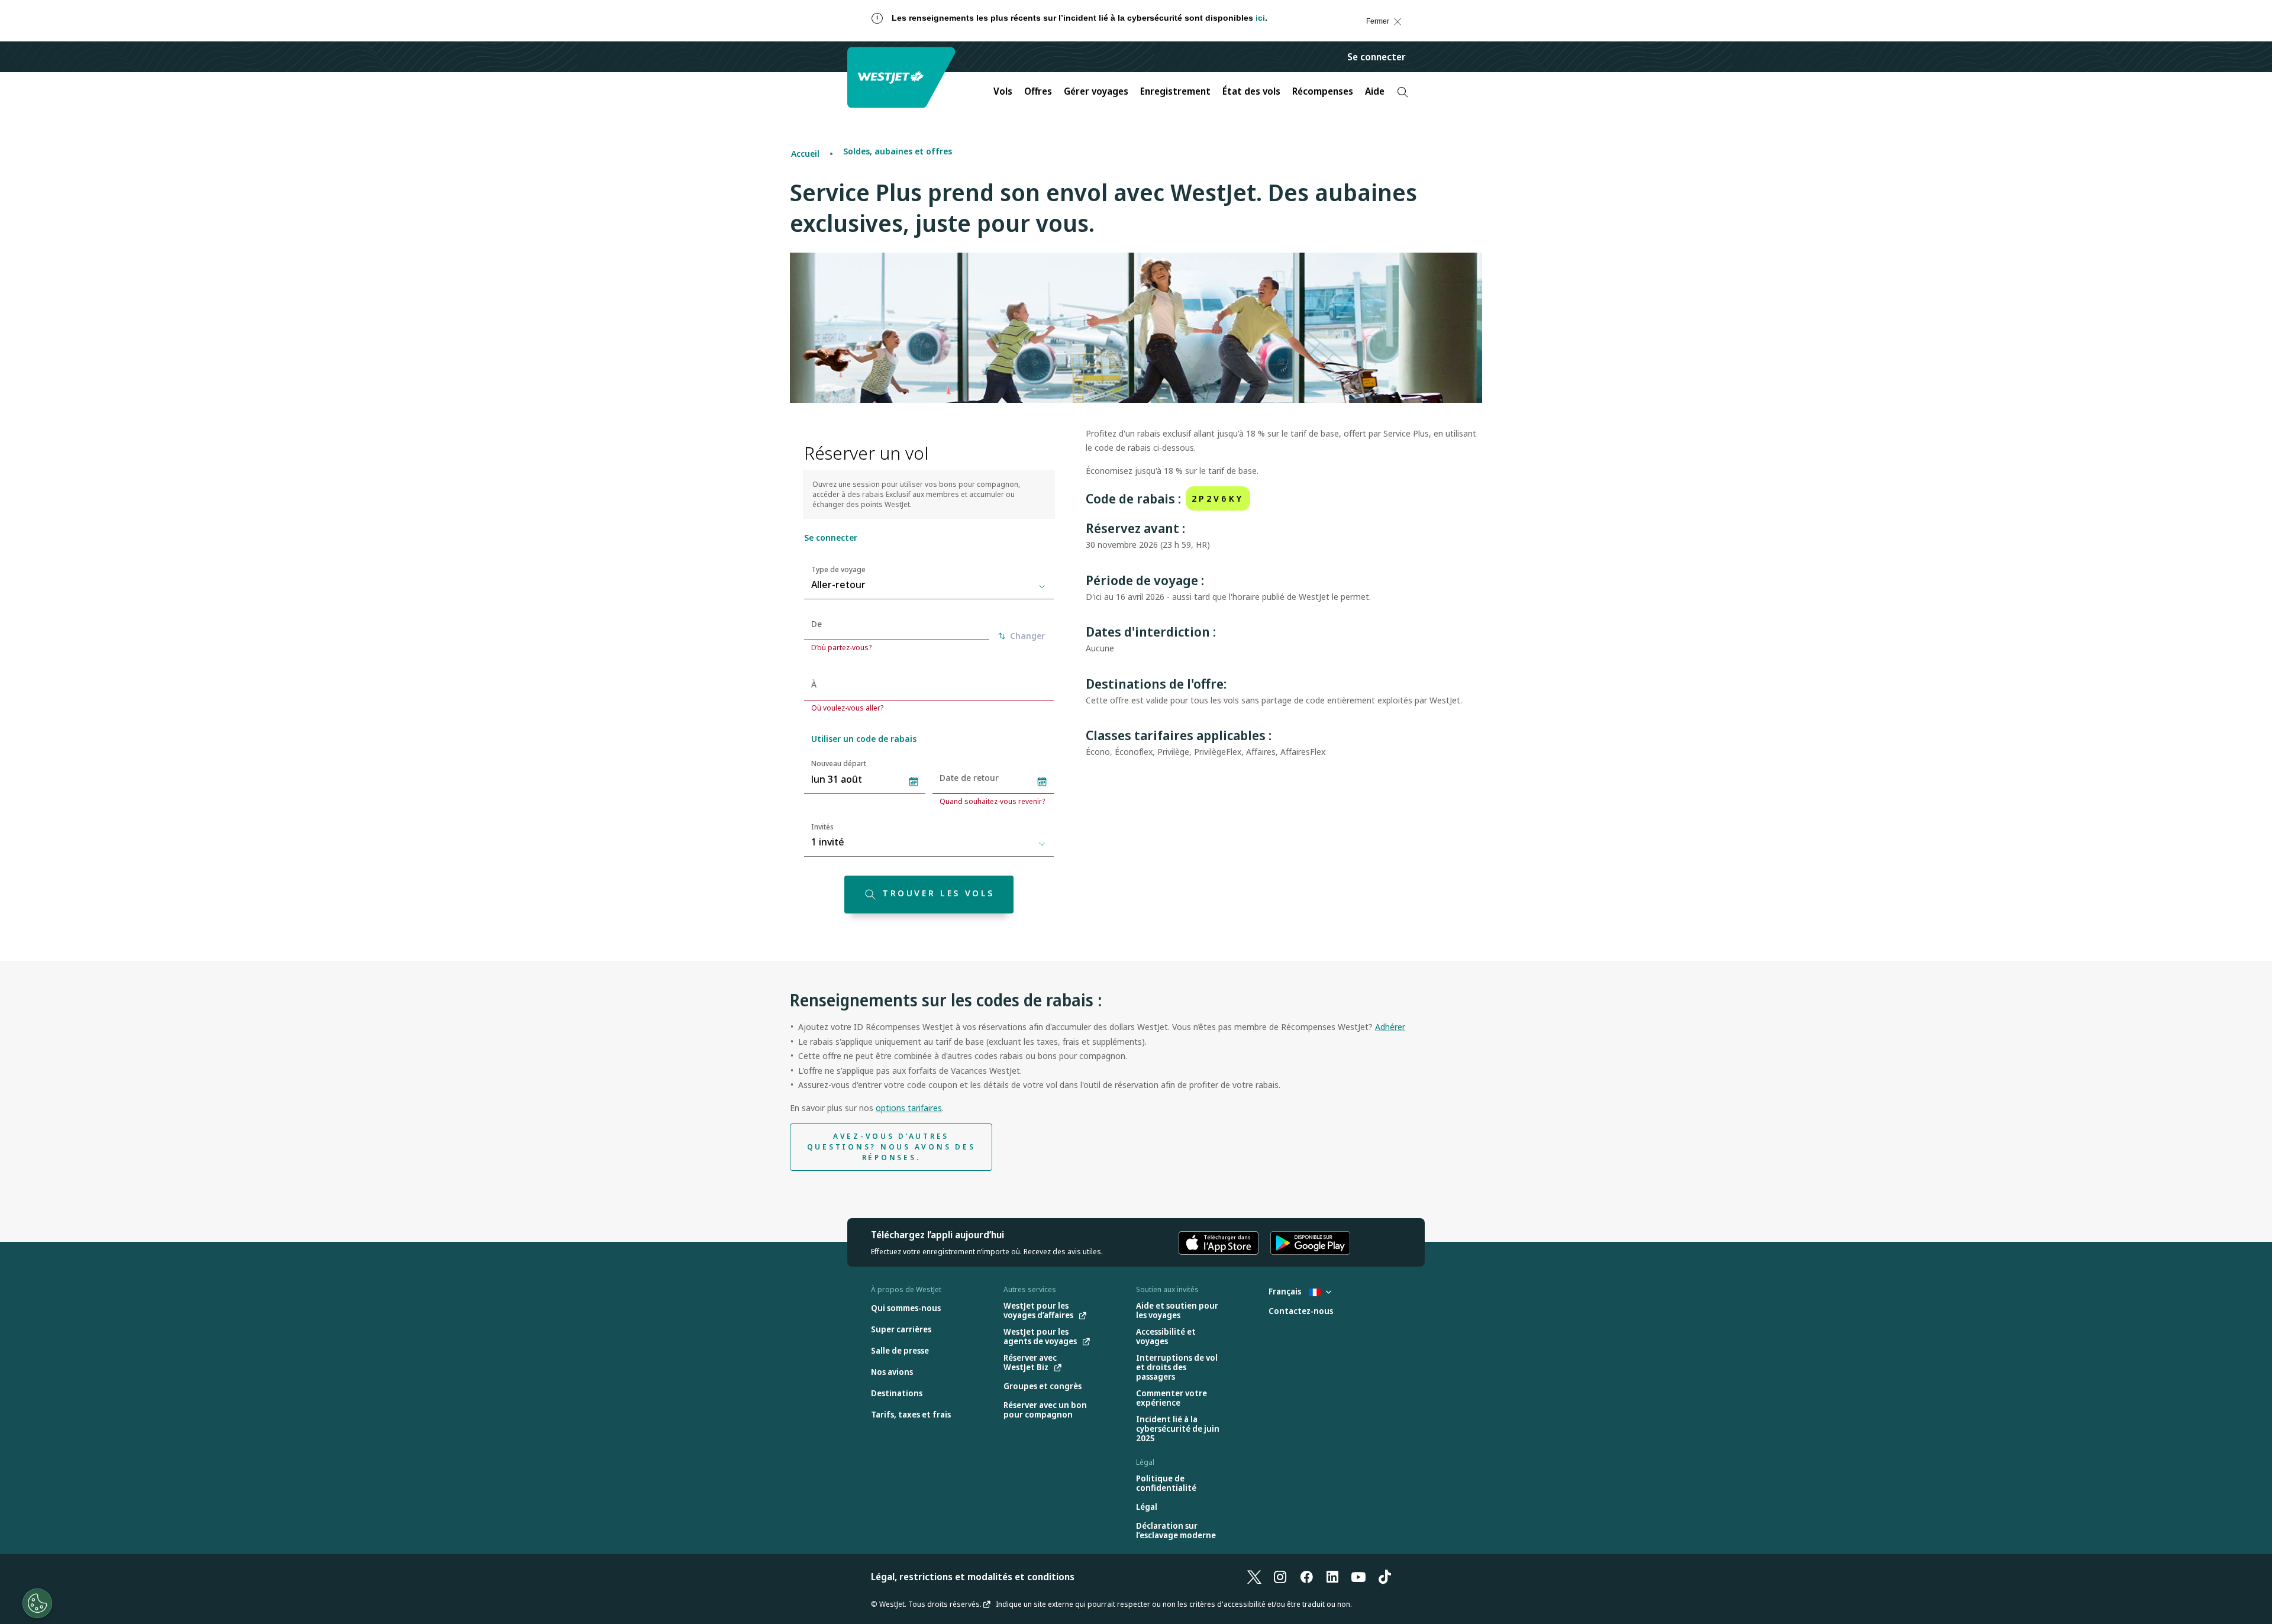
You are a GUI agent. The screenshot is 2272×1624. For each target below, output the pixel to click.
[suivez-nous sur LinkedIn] (1332, 1577)
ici (1260, 18)
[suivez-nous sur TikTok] (1384, 1577)
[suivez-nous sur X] (1254, 1577)
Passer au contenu (20, 33)
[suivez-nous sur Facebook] (1306, 1577)
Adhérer (1390, 1027)
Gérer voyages (1096, 91)
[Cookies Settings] (37, 1603)
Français (1286, 1291)
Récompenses (1323, 91)
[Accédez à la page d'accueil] (903, 77)
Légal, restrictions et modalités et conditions (973, 1577)
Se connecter (1377, 57)
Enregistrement (1175, 91)
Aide (1375, 91)
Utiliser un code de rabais (864, 739)
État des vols (1251, 91)
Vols (1003, 91)
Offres (1038, 91)
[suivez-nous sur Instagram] (1280, 1577)
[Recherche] (1403, 92)
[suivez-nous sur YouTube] (1358, 1577)
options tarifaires (909, 1108)
